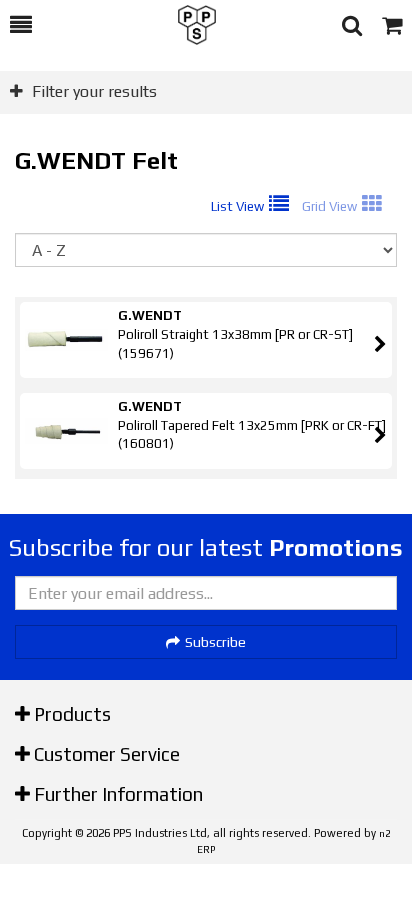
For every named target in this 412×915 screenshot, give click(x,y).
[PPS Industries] (187, 25)
